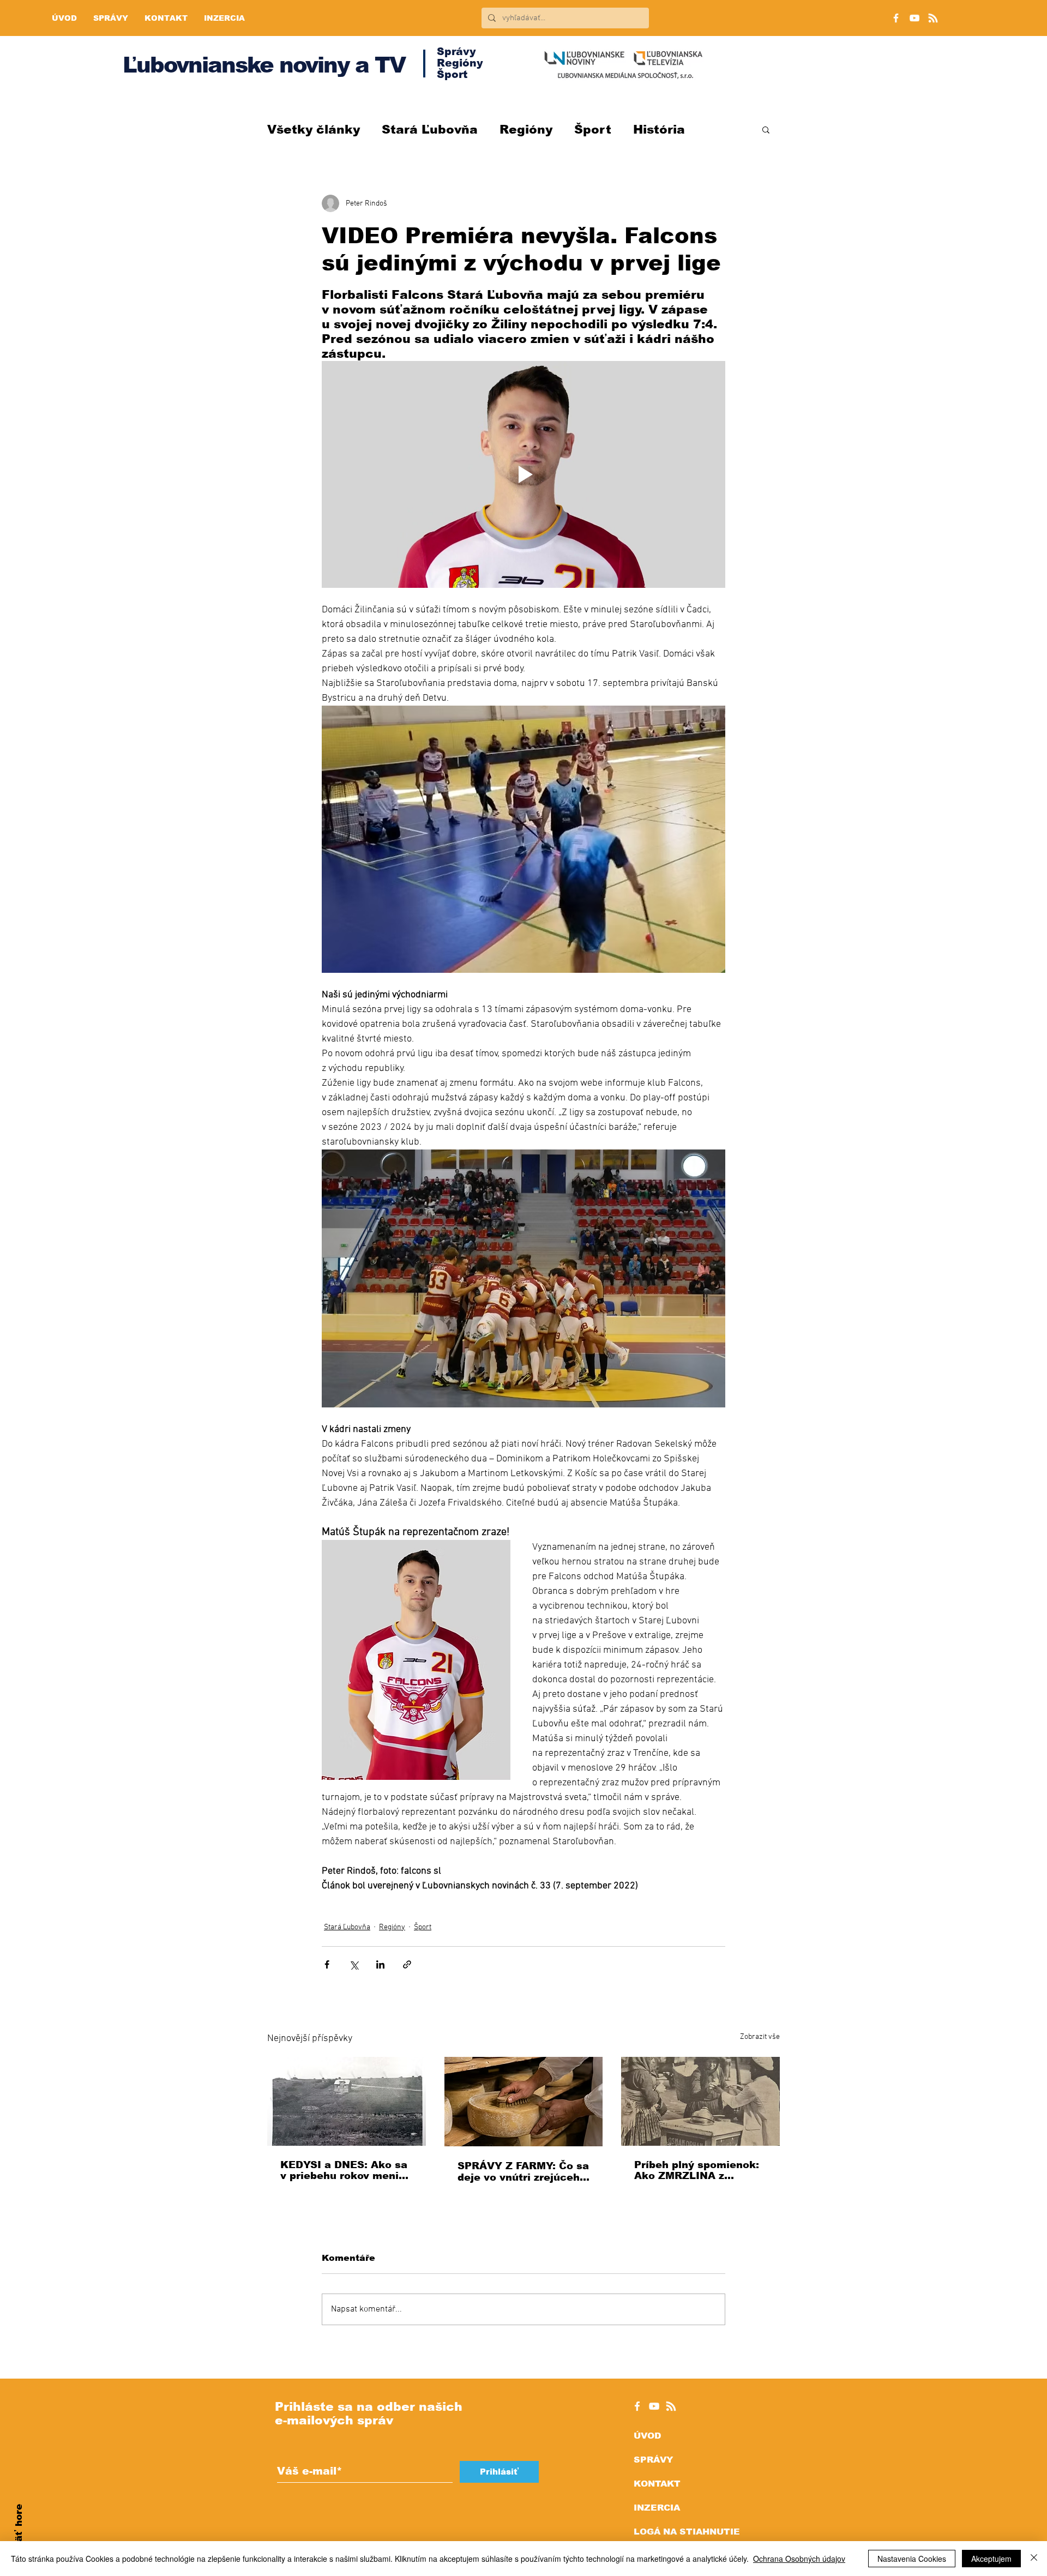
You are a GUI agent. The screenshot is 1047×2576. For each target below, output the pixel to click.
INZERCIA (657, 2508)
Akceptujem (991, 2559)
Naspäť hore (19, 2535)
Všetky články (314, 130)
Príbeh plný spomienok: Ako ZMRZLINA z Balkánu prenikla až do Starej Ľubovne (697, 2170)
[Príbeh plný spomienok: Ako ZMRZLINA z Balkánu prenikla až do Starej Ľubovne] (700, 2101)
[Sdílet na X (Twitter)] (354, 1964)
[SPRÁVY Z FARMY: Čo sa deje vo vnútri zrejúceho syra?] (524, 2102)
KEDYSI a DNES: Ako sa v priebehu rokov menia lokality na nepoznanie (344, 2170)
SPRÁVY (653, 2460)
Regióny (526, 130)
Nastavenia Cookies (912, 2559)
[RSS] (933, 18)
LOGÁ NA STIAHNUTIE (687, 2532)
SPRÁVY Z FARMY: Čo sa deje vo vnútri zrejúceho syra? (523, 2172)
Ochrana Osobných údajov (799, 2559)
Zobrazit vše (760, 2037)
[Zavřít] (1034, 2559)
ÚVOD (647, 2436)
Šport (593, 130)
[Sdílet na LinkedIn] (380, 1964)
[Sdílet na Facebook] (327, 1964)
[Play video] (523, 474)
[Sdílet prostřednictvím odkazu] (407, 1964)
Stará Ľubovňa (430, 130)
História (659, 130)
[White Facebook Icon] (637, 2406)
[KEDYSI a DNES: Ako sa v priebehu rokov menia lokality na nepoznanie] (347, 2101)
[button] (766, 129)
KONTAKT (657, 2484)
